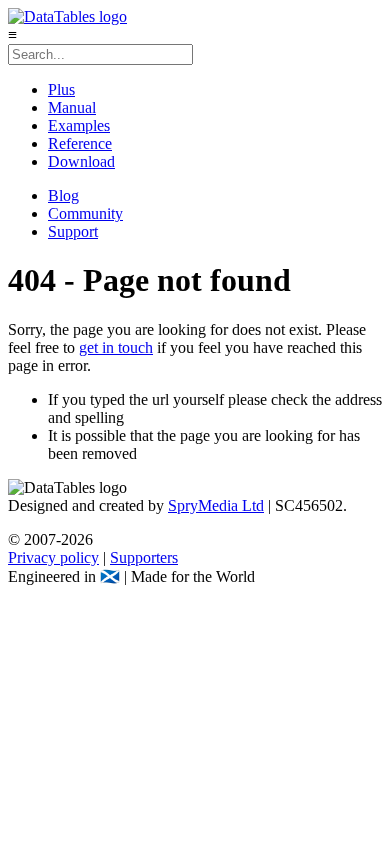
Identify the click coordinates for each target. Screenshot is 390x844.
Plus (61, 89)
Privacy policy (53, 557)
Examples (79, 125)
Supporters (144, 557)
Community (85, 213)
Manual (72, 107)
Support (73, 231)
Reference (80, 143)
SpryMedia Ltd (216, 505)
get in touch (116, 347)
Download (81, 161)
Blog (63, 195)
